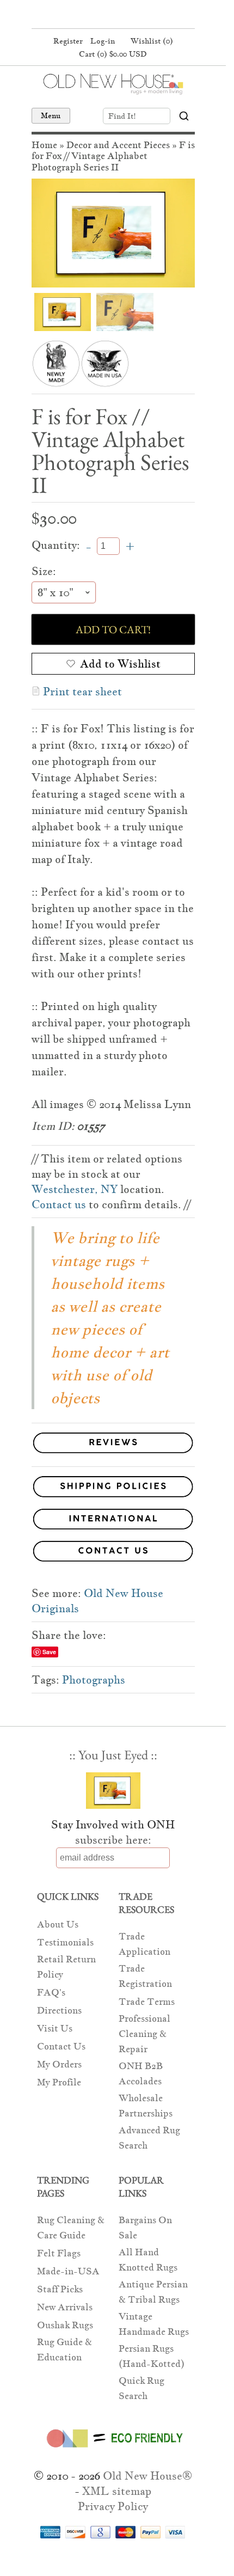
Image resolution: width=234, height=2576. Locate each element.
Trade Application (144, 1944)
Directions (59, 2011)
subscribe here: (113, 1840)
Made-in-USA (68, 2271)
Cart (113, 54)
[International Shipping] (113, 1521)
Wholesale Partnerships (146, 2106)
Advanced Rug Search (149, 2138)
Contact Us (61, 2046)
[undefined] (113, 233)
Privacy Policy (113, 2506)
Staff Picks (60, 2289)
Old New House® (147, 2476)
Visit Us (55, 2029)
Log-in (103, 41)
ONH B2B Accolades (141, 2074)
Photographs (94, 1680)
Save (49, 1652)
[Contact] (113, 1553)
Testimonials (65, 1942)
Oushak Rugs (65, 2325)
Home (44, 145)
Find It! (122, 116)
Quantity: (56, 545)
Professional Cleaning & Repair (144, 2034)
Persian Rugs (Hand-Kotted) (152, 2356)
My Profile (59, 2082)
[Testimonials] (113, 1454)
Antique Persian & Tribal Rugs (153, 2292)
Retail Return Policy (66, 1967)
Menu (51, 115)
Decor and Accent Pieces (118, 145)
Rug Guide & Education (64, 2350)
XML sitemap (117, 2491)
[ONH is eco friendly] (113, 2450)
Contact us (59, 1204)
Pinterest (112, 15)
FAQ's (51, 1993)
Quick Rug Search (141, 2388)
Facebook (91, 15)
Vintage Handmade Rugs (154, 2324)
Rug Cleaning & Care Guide (71, 2228)
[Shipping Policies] (113, 1488)
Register (68, 41)
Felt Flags (59, 2253)
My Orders (59, 2064)
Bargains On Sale (145, 2228)
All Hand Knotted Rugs (148, 2260)
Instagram (132, 15)
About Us (58, 1925)
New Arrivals (65, 2307)
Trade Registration (145, 1976)
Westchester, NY (75, 1189)
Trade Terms (147, 2002)
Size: (44, 571)
